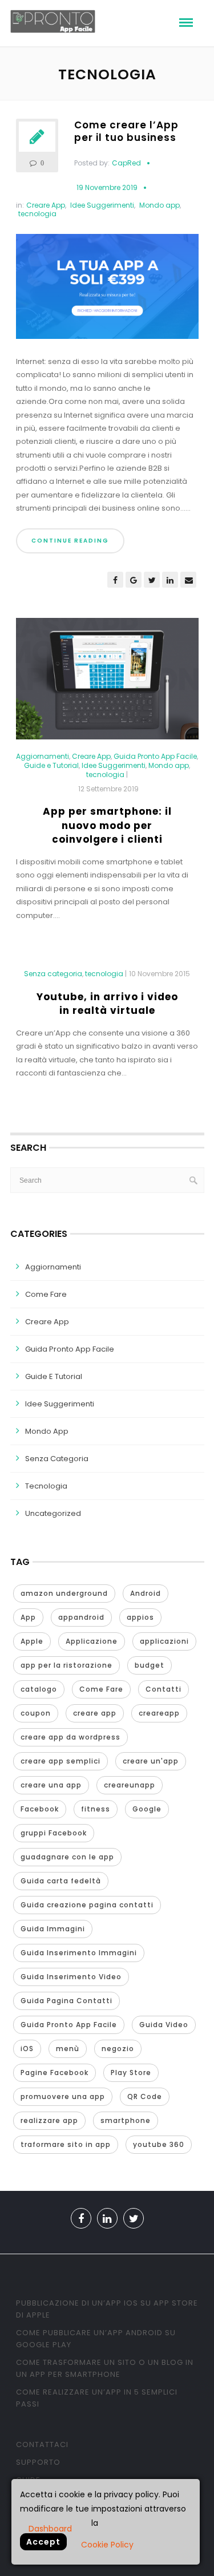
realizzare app (49, 2120)
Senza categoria (53, 974)
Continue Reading (70, 541)
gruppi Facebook (54, 1833)
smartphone (126, 2120)
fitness (96, 1809)
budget (150, 1665)
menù (68, 2049)
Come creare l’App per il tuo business (126, 131)
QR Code (145, 2096)
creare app (95, 1713)
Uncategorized (53, 1513)
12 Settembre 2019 (108, 789)
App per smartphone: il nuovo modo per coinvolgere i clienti (107, 825)
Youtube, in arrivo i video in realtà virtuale (107, 1004)
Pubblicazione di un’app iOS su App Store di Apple (107, 2309)
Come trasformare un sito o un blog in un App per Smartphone (105, 2368)
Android (146, 1593)
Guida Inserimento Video (71, 1977)
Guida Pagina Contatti (66, 2001)
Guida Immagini (53, 1929)
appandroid (81, 1617)
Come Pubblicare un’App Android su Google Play (96, 2339)
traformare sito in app (66, 2144)
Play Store (131, 2072)
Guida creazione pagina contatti (87, 1905)
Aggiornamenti (43, 757)
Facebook (40, 1809)
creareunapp (130, 1785)
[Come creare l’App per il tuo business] (107, 291)
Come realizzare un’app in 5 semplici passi (97, 2398)
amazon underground (64, 1593)
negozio (118, 2049)
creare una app (51, 1785)
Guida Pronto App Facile (155, 757)
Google (147, 1809)
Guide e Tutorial (51, 766)
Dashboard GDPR (50, 2528)
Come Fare (46, 1294)
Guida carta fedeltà (61, 1881)
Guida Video (164, 2025)
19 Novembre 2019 (107, 187)
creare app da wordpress (70, 1737)
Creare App (46, 205)
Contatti (163, 1689)
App (28, 1617)
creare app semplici (60, 1761)
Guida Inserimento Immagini (79, 1953)
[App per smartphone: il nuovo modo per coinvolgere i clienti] (107, 684)
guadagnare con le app (67, 1857)
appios (140, 1617)
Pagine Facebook (54, 2072)
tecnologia (37, 214)
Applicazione (92, 1641)
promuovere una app (63, 2096)
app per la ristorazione (66, 1665)
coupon (36, 1713)
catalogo (39, 1689)
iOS (27, 2049)
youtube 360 (159, 2144)
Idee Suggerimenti (102, 205)
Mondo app (160, 205)
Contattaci (42, 2444)
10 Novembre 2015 (160, 974)
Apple (32, 1641)
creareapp (159, 1713)
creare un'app (151, 1761)
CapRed (126, 163)
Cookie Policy (107, 2545)
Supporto (38, 2462)
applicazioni (164, 1641)
